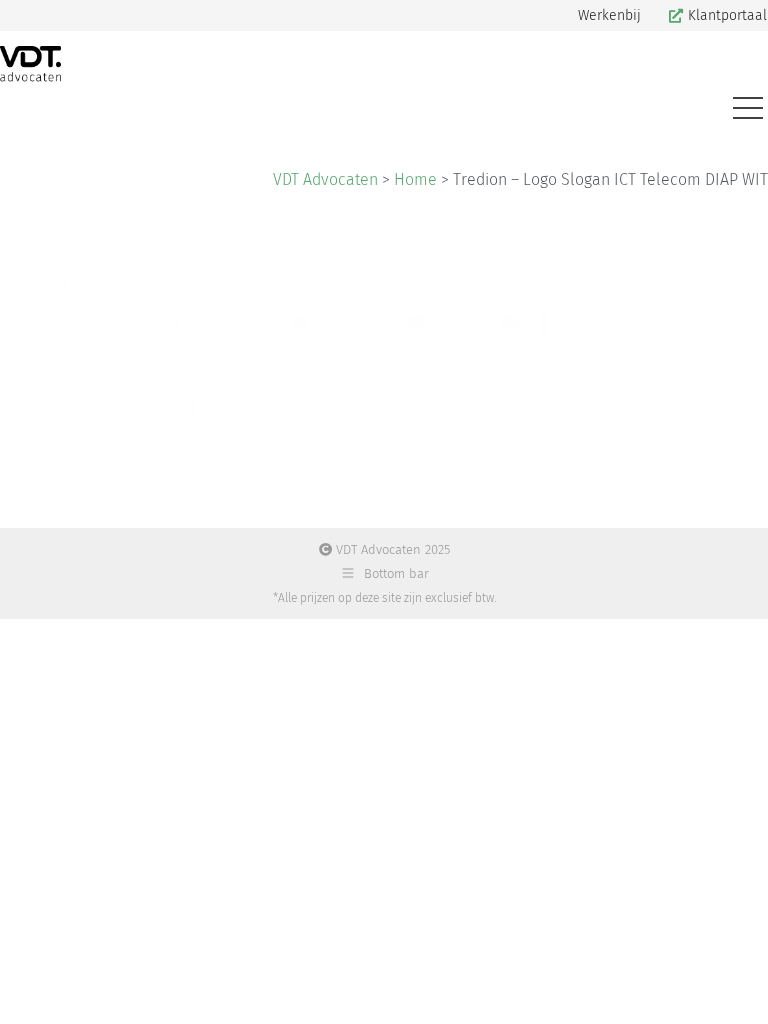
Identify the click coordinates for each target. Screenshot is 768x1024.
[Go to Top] (738, 994)
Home (415, 179)
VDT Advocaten (325, 179)
